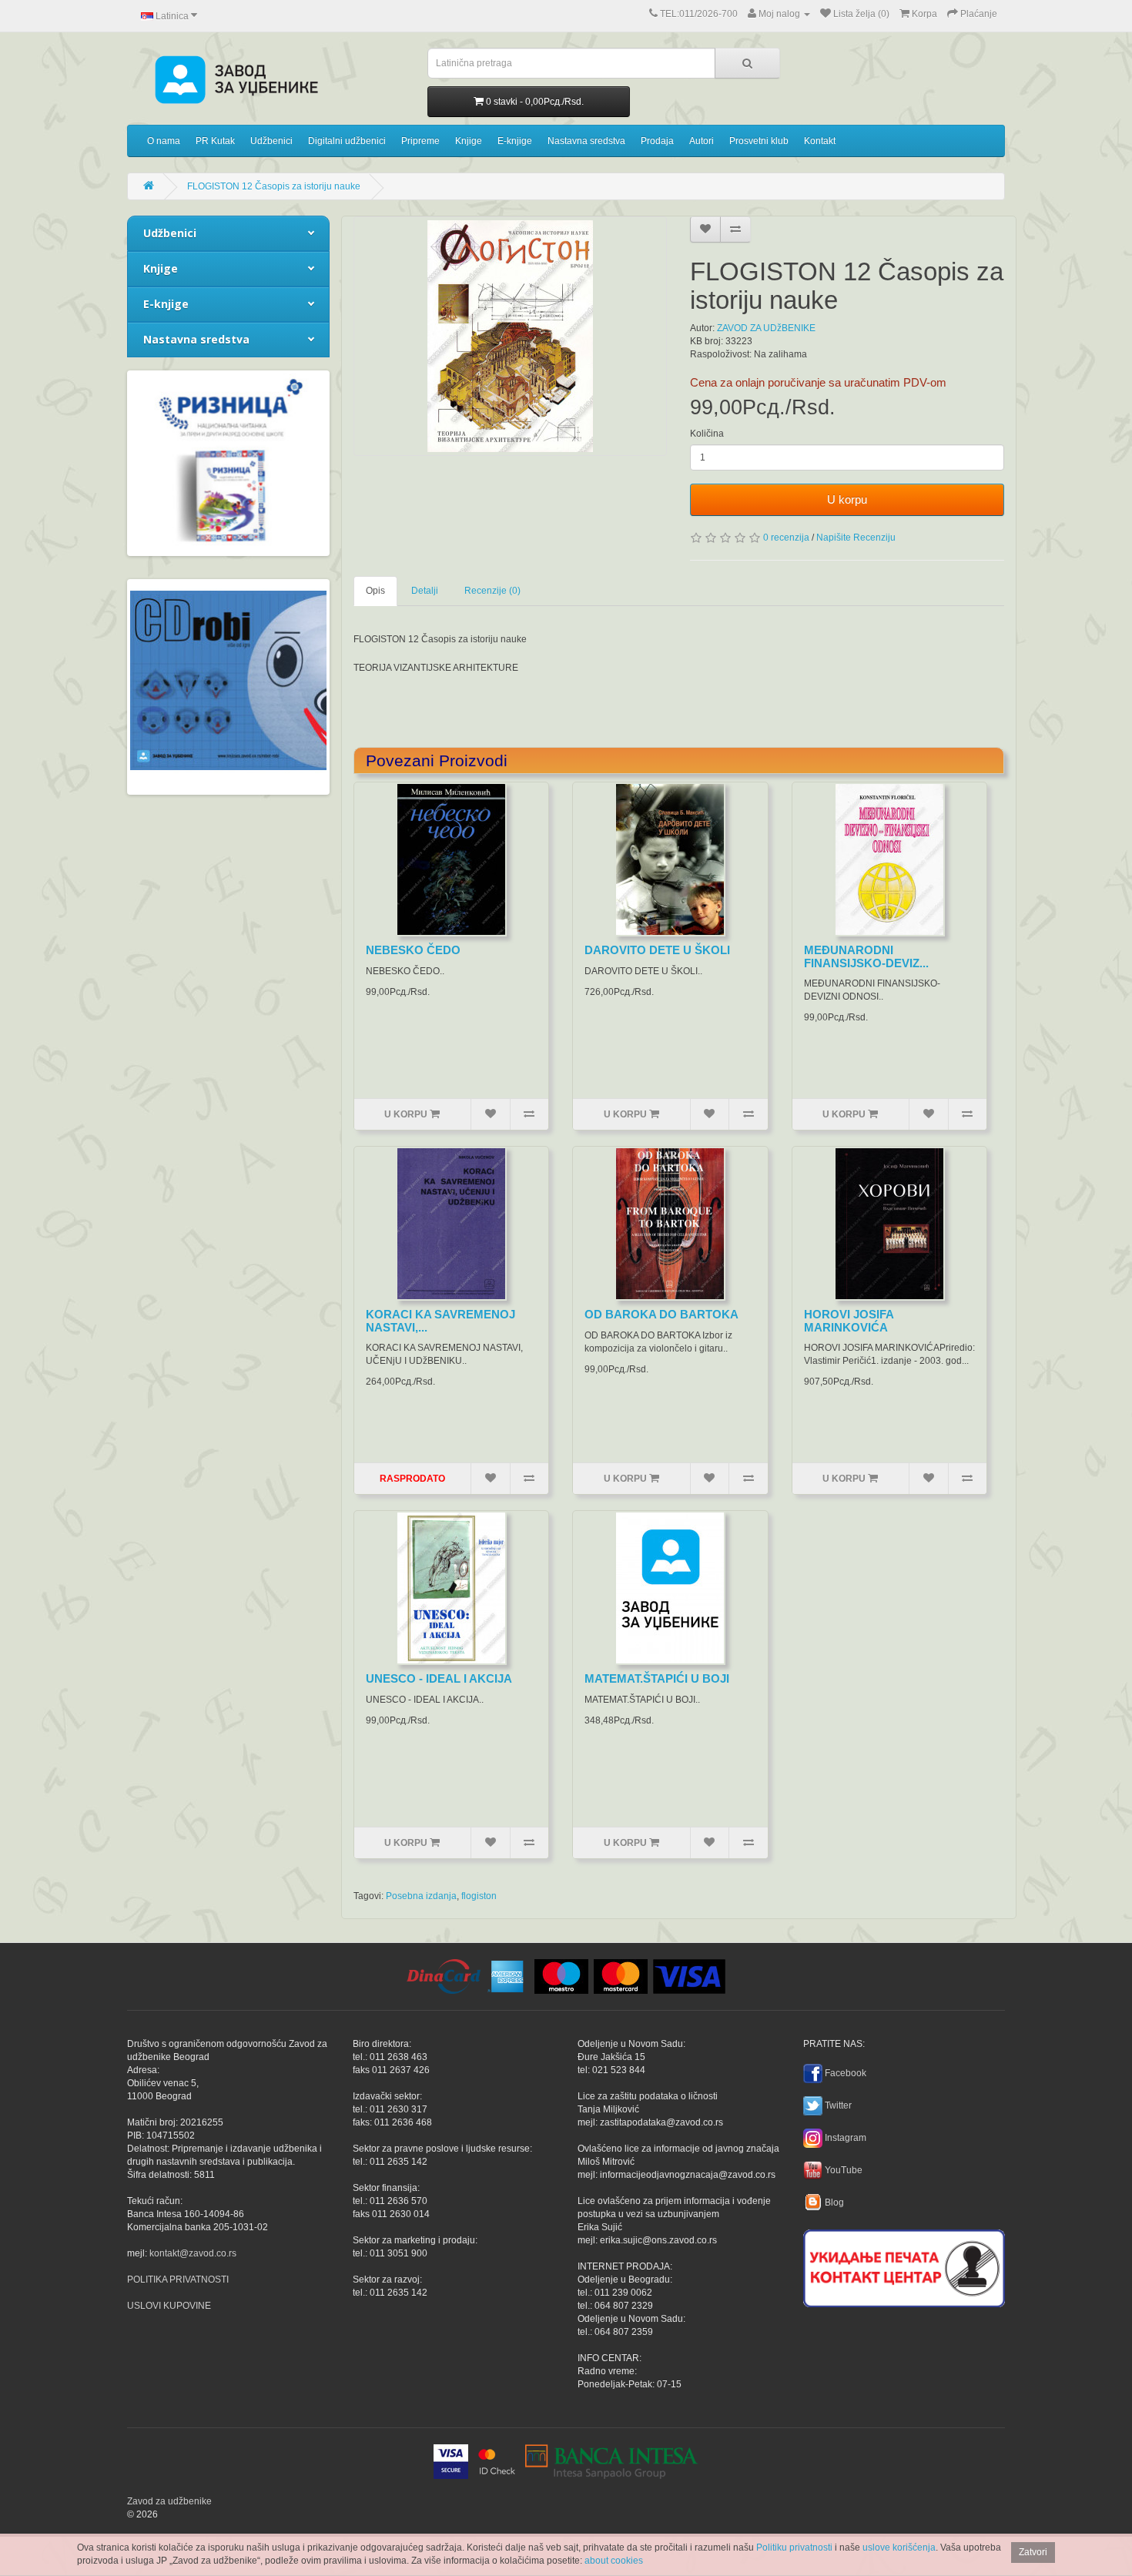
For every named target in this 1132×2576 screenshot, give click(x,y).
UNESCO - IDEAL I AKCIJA (439, 1678)
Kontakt (820, 141)
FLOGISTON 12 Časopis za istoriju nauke (274, 186)
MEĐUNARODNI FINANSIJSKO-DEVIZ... (866, 956)
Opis (375, 591)
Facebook (846, 2073)
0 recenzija (786, 538)
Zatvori (1033, 2552)
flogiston (479, 1896)
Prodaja (657, 141)
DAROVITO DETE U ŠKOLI (657, 950)
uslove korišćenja (899, 2548)
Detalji (425, 591)
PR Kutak (215, 141)
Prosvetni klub (759, 141)
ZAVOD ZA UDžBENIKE (766, 328)
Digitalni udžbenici (347, 141)
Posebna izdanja (421, 1896)
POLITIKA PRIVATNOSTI (178, 2280)
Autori (702, 141)
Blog (834, 2202)
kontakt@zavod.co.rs (193, 2253)
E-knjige (515, 141)
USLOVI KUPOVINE (169, 2306)
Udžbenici (271, 141)
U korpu (847, 499)
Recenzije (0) (492, 591)
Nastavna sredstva (586, 141)
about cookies (614, 2561)
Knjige (469, 141)
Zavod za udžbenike (169, 2501)
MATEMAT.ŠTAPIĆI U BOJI (657, 1678)
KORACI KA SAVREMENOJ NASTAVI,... (440, 1321)
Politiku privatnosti (794, 2548)
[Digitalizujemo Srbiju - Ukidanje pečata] (904, 2266)
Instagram (846, 2138)
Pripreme (420, 141)
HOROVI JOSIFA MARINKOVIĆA (849, 1321)
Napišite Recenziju (856, 538)
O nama (164, 141)
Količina (707, 434)
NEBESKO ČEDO (413, 950)
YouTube (844, 2170)
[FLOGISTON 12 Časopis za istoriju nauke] (511, 336)
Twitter (838, 2105)
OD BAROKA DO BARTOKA (661, 1314)
